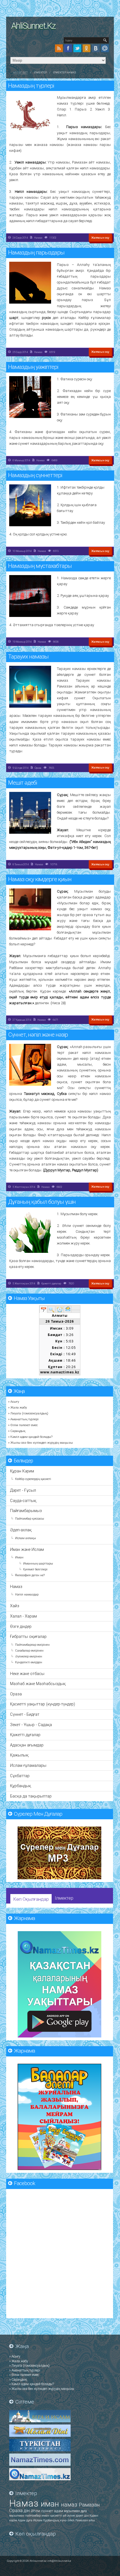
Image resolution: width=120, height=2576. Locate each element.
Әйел (71, 2520)
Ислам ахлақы (26, 1538)
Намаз (38, 238)
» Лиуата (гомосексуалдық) (28, 1413)
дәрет (80, 2516)
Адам (22, 2520)
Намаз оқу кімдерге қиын (40, 879)
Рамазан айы (85, 2520)
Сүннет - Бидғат (25, 1714)
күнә (64, 2520)
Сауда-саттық (23, 1501)
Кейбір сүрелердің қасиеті (33, 1479)
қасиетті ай (59, 2516)
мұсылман (72, 2511)
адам (59, 2511)
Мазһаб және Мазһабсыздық (38, 1684)
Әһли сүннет (42, 2511)
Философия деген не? (30, 1575)
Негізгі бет (20, 73)
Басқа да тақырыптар (31, 1796)
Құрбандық (21, 1786)
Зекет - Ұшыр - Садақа (31, 1725)
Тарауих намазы (28, 657)
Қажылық (19, 1755)
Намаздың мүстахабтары (40, 566)
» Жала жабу (18, 1407)
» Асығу (14, 1402)
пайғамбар (33, 2516)
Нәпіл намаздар (27, 1595)
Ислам (38, 2520)
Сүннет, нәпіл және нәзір (38, 1035)
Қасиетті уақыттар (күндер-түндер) (43, 1704)
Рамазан (89, 2505)
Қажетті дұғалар (51, 1283)
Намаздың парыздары (36, 253)
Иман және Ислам (27, 1550)
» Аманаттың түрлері (23, 1419)
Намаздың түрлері (31, 86)
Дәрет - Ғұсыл (23, 1490)
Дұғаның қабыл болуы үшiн (42, 1202)
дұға (84, 2511)
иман (51, 2504)
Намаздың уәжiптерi (33, 367)
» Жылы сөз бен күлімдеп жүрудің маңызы (40, 1443)
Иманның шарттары (38, 1564)
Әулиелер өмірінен (29, 1656)
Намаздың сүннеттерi (35, 475)
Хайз (15, 1606)
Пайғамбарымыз (26, 1511)
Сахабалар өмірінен (29, 1651)
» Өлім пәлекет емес (23, 1425)
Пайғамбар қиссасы (30, 1519)
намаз (70, 2505)
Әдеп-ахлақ (21, 1530)
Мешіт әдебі (22, 783)
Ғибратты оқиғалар (28, 1637)
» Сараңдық (17, 1431)
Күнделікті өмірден (29, 1662)
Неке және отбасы (27, 1674)
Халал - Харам (23, 1616)
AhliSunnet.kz (33, 26)
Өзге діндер (21, 1627)
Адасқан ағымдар (27, 1745)
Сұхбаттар (20, 1776)
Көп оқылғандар (31, 1899)
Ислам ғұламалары (28, 1766)
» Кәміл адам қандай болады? (30, 1437)
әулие (72, 2516)
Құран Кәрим (22, 1471)
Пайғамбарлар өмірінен (32, 1645)
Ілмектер (64, 1898)
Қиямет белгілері (35, 1569)
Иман (19, 1557)
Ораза (38, 768)
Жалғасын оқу (100, 238)
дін (27, 2511)
